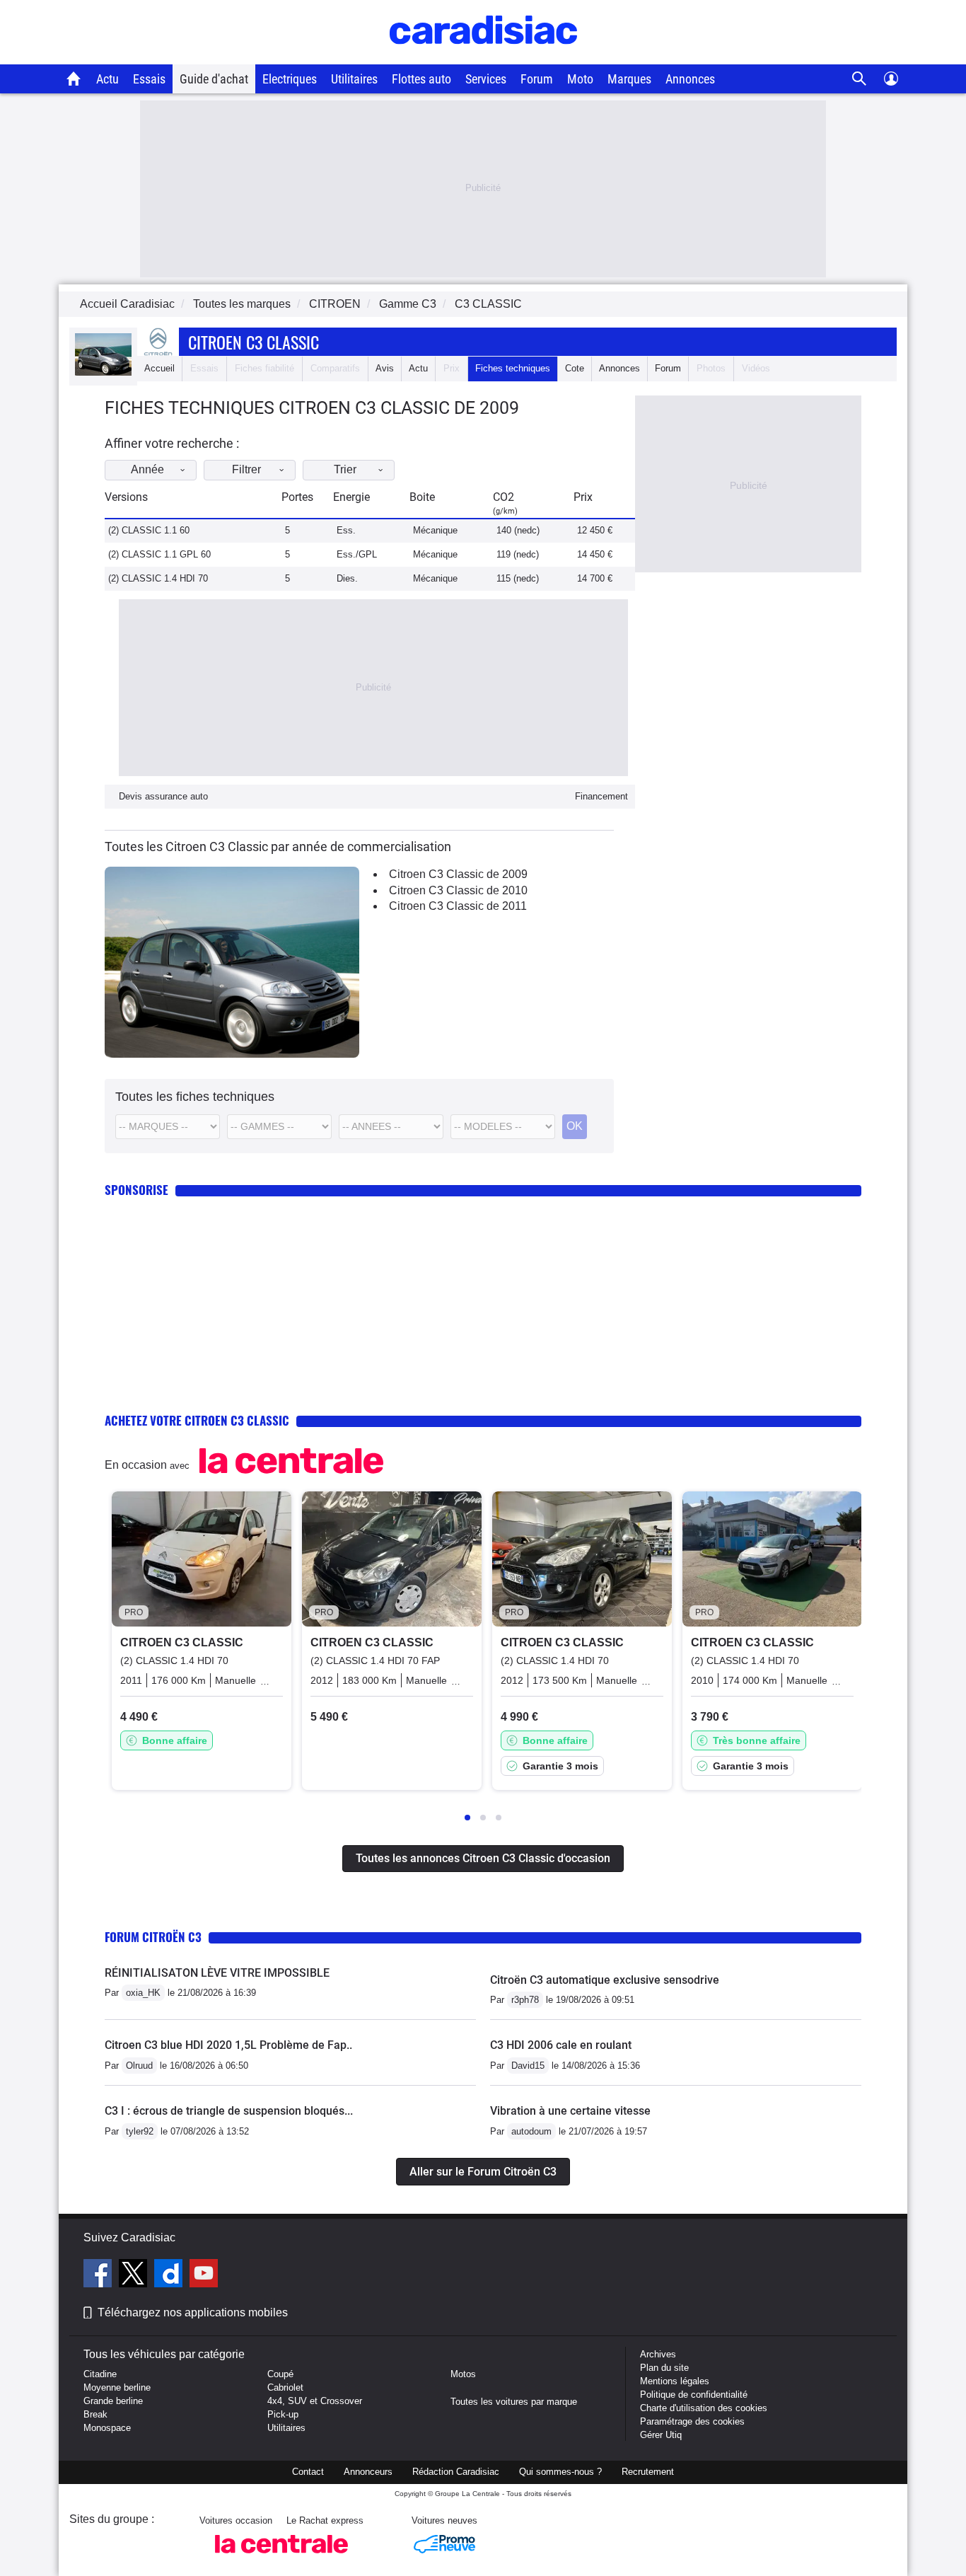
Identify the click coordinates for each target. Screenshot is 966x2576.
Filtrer (246, 469)
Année (147, 469)
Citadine (100, 2374)
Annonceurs (368, 2472)
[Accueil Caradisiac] (74, 79)
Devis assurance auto (163, 796)
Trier (345, 469)
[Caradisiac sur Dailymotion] (170, 2275)
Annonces (690, 79)
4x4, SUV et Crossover (315, 2401)
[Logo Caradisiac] (483, 57)
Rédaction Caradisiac (456, 2472)
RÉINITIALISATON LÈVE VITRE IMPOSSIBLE (217, 1973)
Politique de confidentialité (694, 2395)
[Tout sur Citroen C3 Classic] (103, 372)
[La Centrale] (281, 2557)
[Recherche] (860, 79)
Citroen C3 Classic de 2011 (458, 906)
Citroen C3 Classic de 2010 (458, 890)
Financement (601, 796)
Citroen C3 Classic (254, 342)
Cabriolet (285, 2387)
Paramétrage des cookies (692, 2421)
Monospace (107, 2428)
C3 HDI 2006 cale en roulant (561, 2045)
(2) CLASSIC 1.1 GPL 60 (159, 554)
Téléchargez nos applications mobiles (193, 2312)
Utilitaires (354, 79)
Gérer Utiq (661, 2435)
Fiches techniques (513, 368)
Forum (537, 79)
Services (486, 79)
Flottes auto (421, 79)
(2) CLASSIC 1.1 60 (149, 530)
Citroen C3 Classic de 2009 (458, 874)
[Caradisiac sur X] (135, 2275)
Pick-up (283, 2414)
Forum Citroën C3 (153, 1937)
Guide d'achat (214, 79)
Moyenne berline (117, 2387)
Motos (463, 2374)
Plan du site (664, 2368)
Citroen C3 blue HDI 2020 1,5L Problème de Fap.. (228, 2045)
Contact (308, 2472)
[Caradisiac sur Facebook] (99, 2275)
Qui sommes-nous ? (560, 2472)
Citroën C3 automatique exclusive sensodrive (605, 1980)
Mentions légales (675, 2381)
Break (95, 2414)
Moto (580, 79)
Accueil (159, 368)
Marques (629, 79)
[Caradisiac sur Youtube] (204, 2275)
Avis (385, 368)
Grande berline (113, 2401)
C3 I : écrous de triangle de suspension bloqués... (229, 2111)
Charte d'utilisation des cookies (704, 2408)
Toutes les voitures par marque (514, 2402)
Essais (149, 79)
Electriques (290, 79)
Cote (575, 368)
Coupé (280, 2374)
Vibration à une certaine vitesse (570, 2111)
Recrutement (648, 2472)
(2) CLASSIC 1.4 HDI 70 (158, 578)
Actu (107, 79)
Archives (658, 2354)
